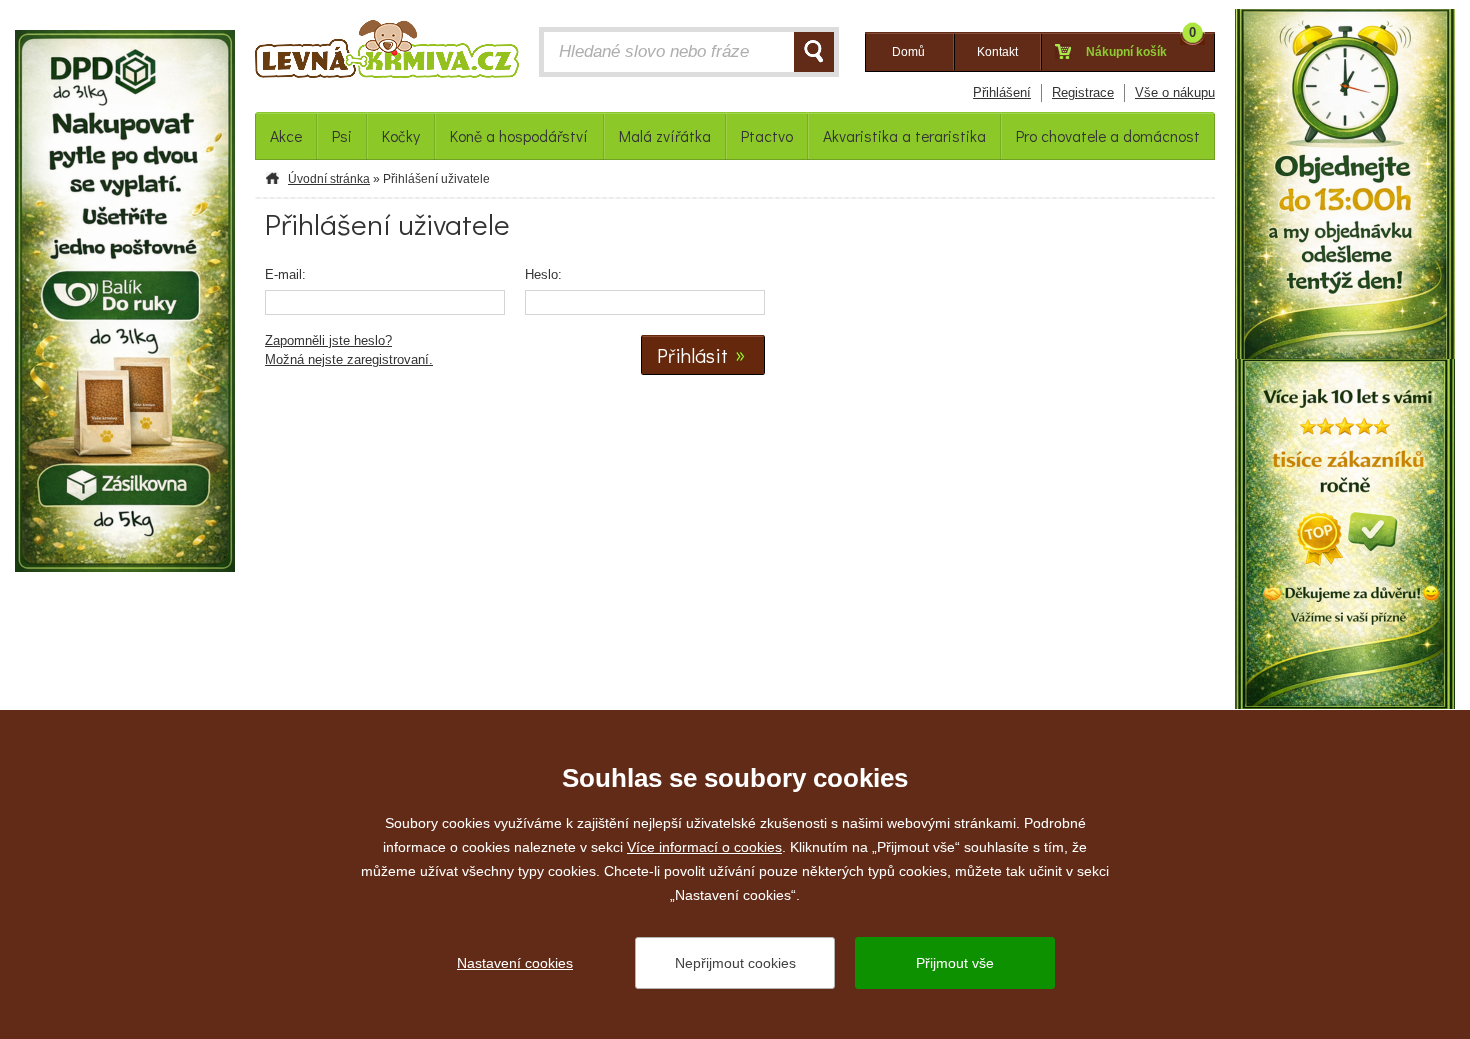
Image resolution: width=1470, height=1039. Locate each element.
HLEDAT (814, 52)
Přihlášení (1002, 92)
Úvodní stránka (329, 179)
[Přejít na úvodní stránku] (387, 54)
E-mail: (285, 274)
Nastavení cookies (515, 963)
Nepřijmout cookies (735, 963)
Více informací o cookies (704, 847)
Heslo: (543, 274)
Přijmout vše (955, 963)
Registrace (1083, 92)
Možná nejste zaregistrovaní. (349, 359)
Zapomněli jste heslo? (328, 340)
